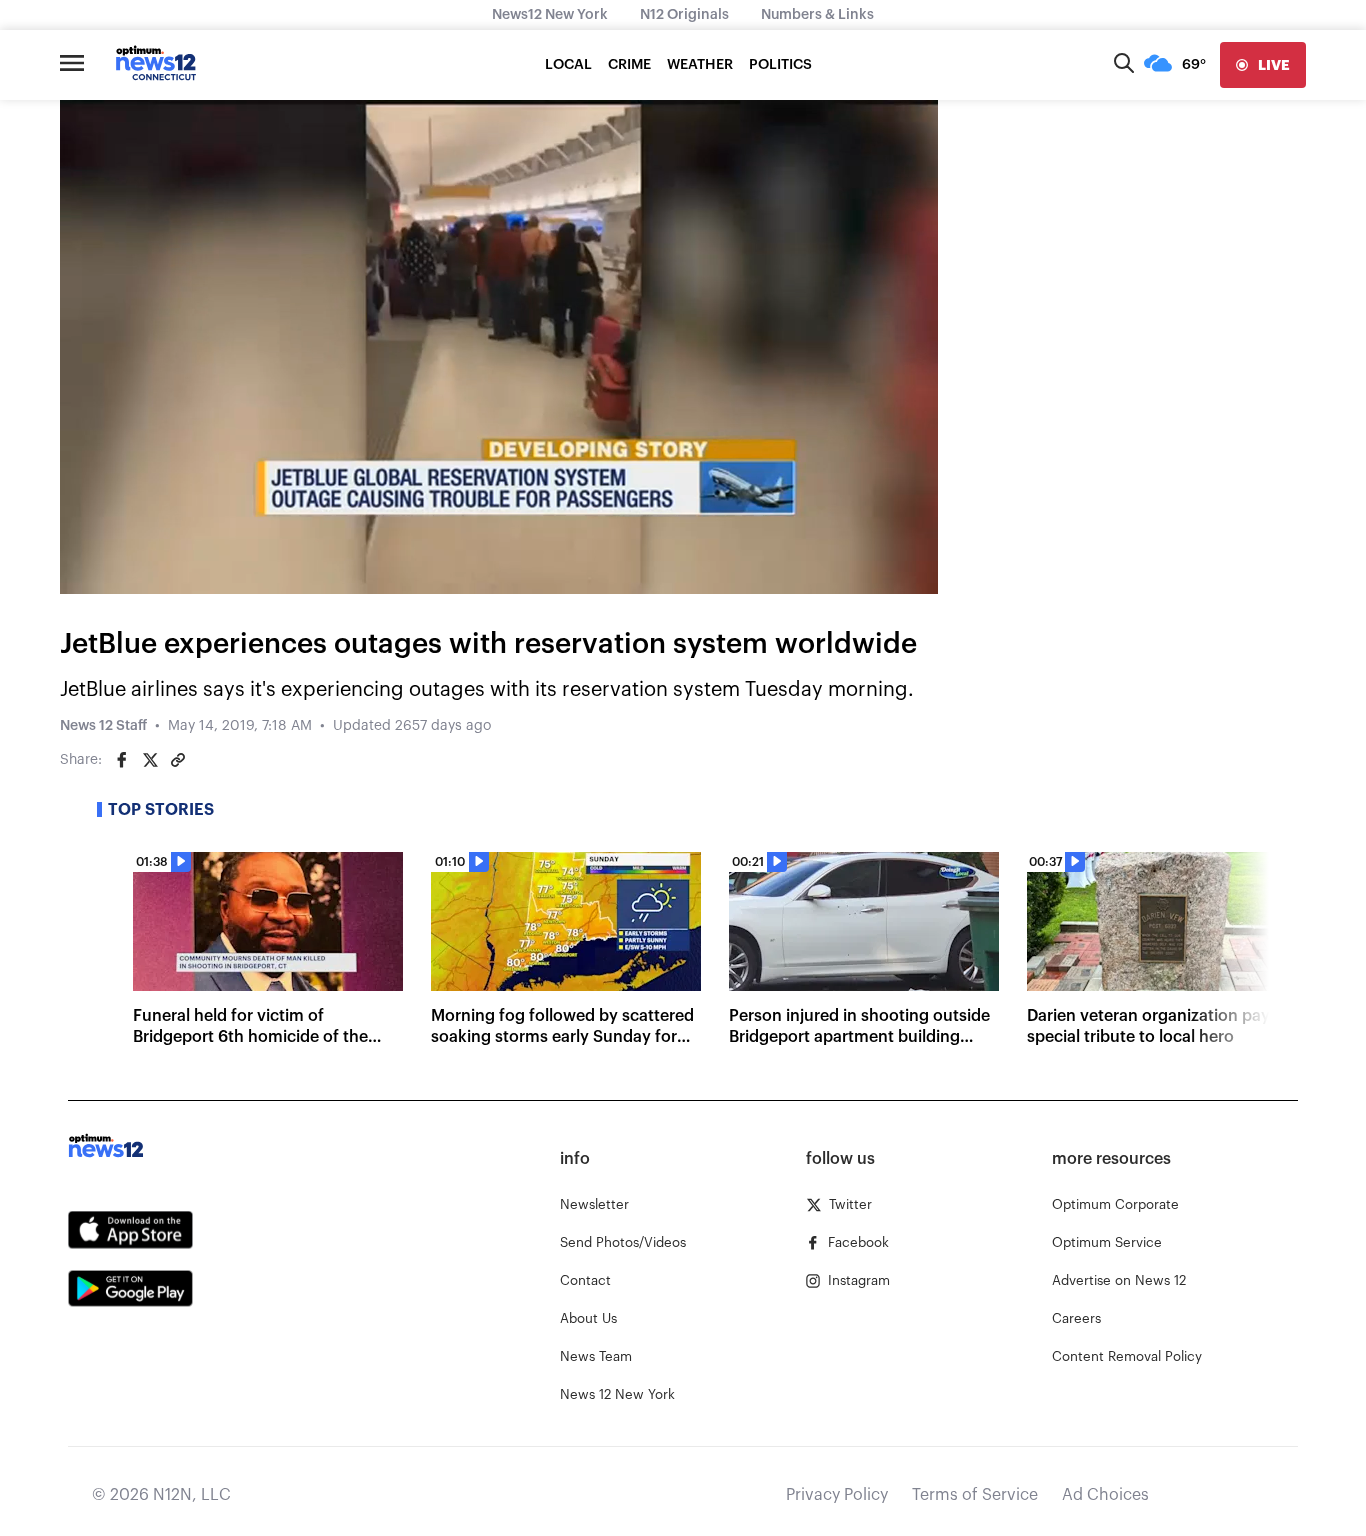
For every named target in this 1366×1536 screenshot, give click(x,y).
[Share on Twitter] (150, 760)
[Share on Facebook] (122, 760)
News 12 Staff (103, 726)
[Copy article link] (178, 760)
